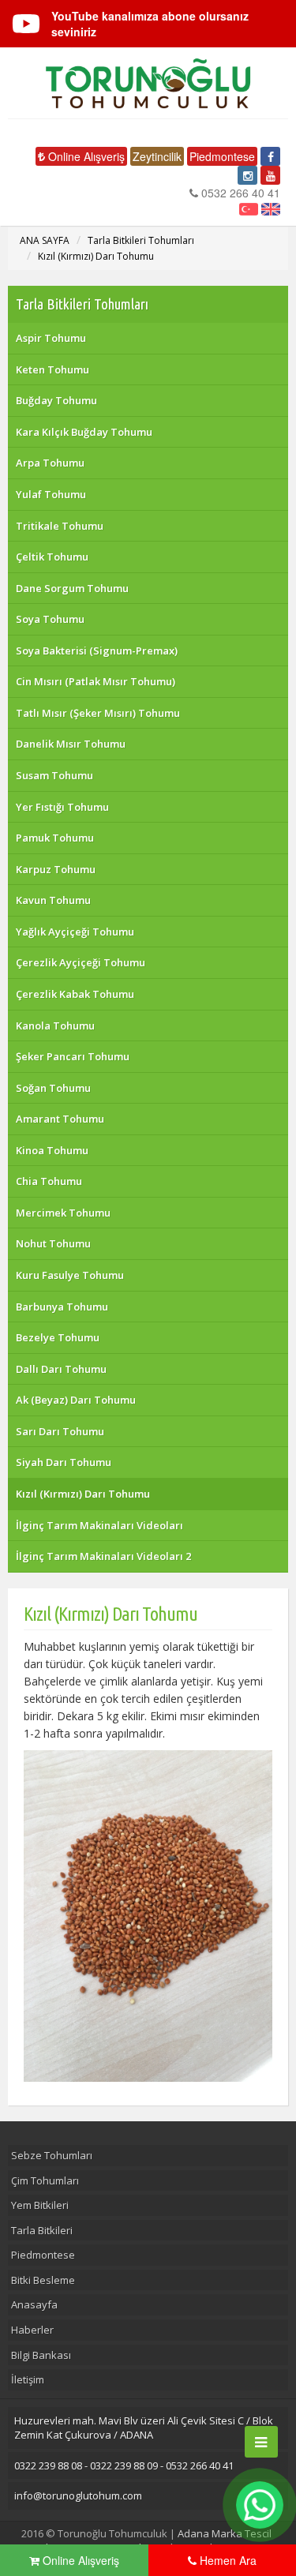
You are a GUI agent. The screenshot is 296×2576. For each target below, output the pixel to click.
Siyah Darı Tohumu (64, 1462)
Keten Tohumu (52, 369)
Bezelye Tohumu (58, 1337)
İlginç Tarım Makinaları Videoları (99, 1525)
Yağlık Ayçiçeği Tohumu (75, 932)
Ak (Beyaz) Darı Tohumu (76, 1400)
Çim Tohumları (45, 2180)
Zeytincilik (157, 156)
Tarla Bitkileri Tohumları (141, 240)
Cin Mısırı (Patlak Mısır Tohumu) (96, 681)
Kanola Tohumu (55, 1026)
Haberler (32, 2330)
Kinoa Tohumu (52, 1150)
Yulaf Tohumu (51, 494)
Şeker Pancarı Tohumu (73, 1056)
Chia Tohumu (49, 1181)
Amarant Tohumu (60, 1119)
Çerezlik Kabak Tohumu (75, 994)
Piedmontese (222, 156)
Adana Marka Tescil (225, 2533)
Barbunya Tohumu (62, 1307)
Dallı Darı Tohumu (61, 1369)
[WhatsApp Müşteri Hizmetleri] (260, 2505)
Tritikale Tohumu (60, 526)
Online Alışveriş (85, 156)
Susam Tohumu (54, 775)
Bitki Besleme (43, 2280)
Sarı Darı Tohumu (60, 1431)
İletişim (28, 2379)
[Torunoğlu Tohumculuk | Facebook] (270, 156)
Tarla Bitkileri (42, 2230)
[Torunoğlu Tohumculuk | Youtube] (270, 175)
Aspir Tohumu (51, 338)
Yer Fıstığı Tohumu (62, 807)
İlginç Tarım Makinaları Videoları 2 (103, 1556)
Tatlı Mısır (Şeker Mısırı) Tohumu (98, 713)
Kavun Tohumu (53, 900)
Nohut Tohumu (53, 1243)
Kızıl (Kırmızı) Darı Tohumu (96, 256)
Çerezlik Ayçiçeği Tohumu (81, 962)
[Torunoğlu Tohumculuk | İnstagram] (247, 175)
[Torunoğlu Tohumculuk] (148, 83)
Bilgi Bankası (41, 2355)
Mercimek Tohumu (63, 1213)
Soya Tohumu (50, 619)
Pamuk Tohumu (55, 838)
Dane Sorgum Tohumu (72, 588)
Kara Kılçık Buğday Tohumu (84, 432)
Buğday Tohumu (56, 400)
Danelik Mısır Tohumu (71, 744)
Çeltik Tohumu (52, 557)
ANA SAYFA (45, 240)
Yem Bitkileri (40, 2205)
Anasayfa (34, 2304)
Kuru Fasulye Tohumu (70, 1275)
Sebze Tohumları (52, 2155)
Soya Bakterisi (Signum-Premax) (97, 651)
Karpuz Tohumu (56, 869)
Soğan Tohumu (53, 1088)
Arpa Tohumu (50, 463)
